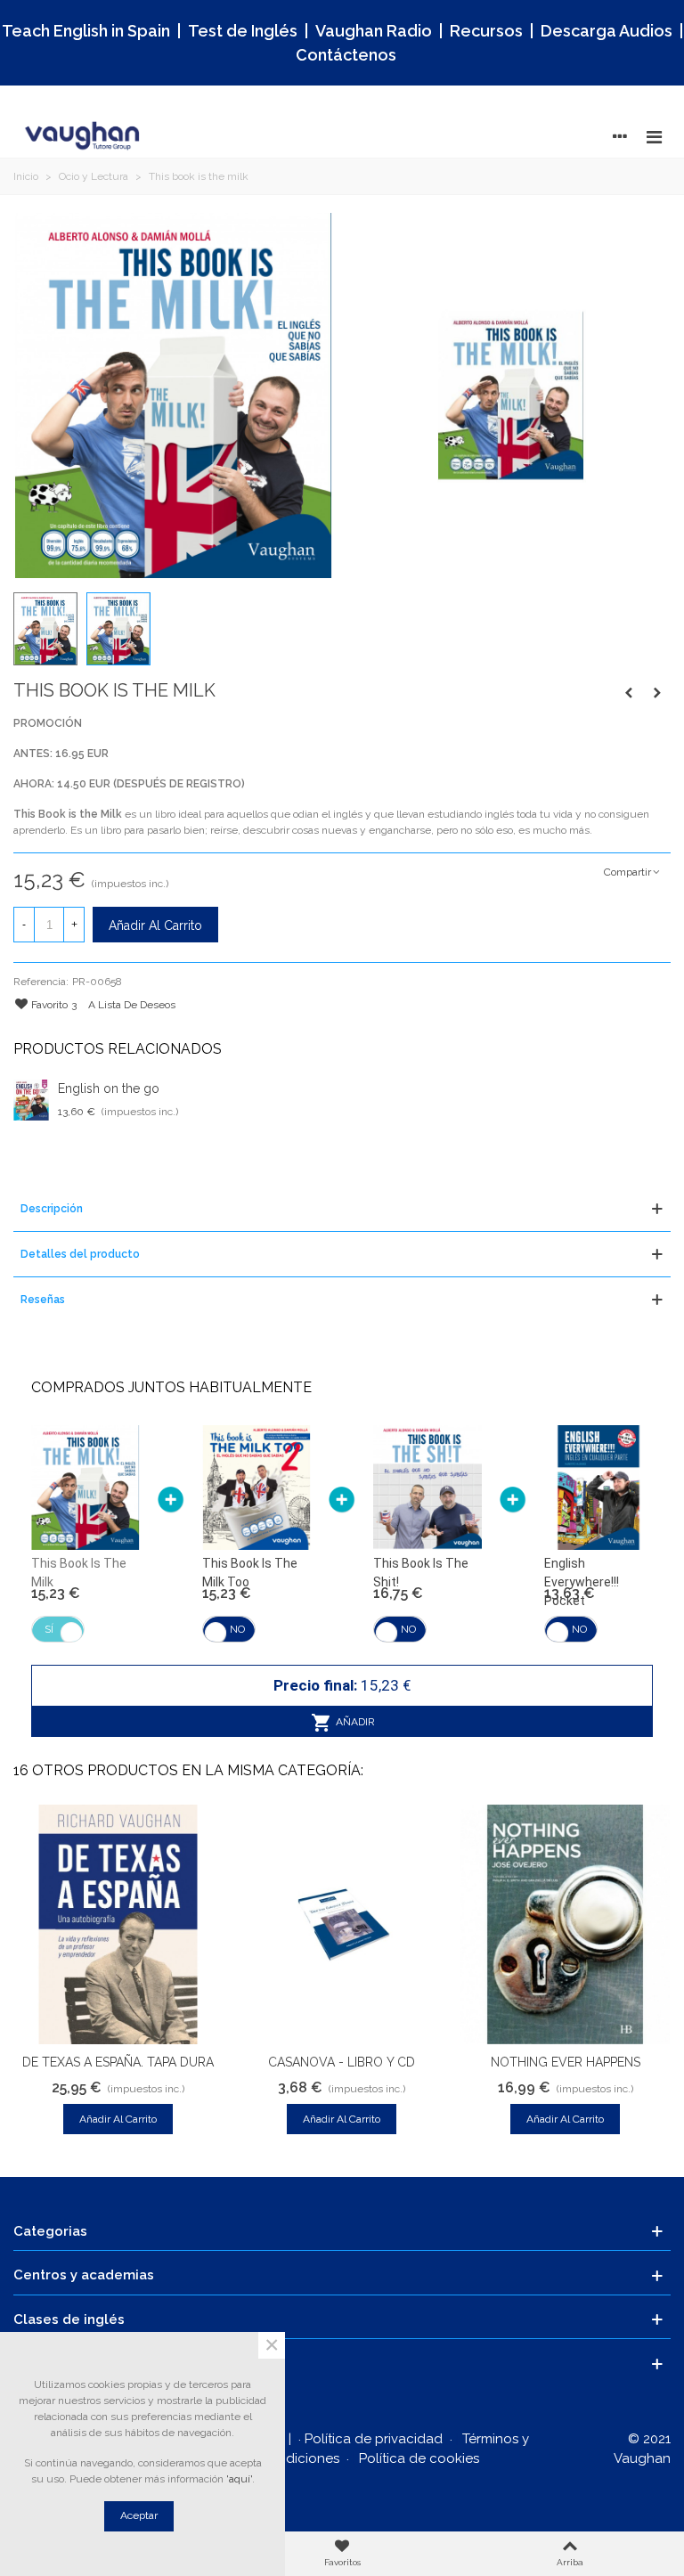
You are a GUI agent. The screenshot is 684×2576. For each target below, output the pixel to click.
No (237, 1629)
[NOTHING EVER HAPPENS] (565, 1924)
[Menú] (654, 136)
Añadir (354, 1722)
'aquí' (239, 2479)
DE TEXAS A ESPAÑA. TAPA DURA (118, 2062)
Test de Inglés (243, 31)
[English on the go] (31, 1100)
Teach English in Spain (86, 31)
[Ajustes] (620, 136)
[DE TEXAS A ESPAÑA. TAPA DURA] (118, 1924)
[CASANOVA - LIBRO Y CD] (342, 1924)
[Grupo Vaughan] (85, 136)
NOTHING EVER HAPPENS (566, 2062)
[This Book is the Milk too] (629, 693)
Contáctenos (346, 55)
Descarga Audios (607, 31)
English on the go (109, 1088)
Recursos (486, 31)
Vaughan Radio (374, 31)
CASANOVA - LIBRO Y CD (342, 2062)
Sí (49, 1629)
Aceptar (139, 2515)
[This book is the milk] (173, 395)
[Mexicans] (657, 693)
